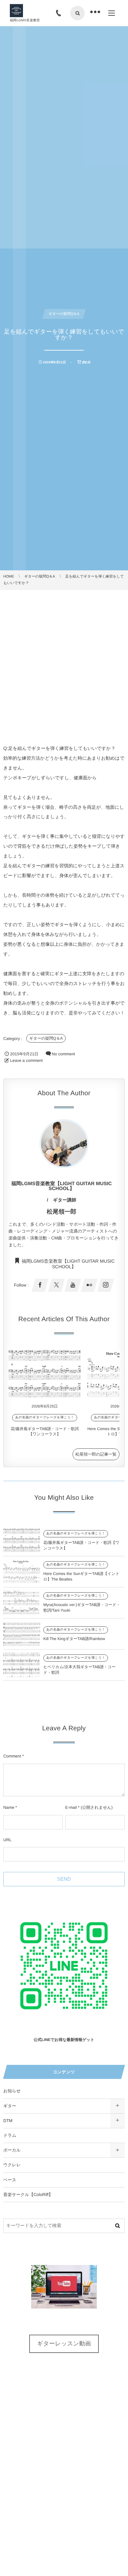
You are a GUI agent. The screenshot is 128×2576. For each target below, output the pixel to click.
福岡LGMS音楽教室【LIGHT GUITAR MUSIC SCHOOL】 (68, 1263)
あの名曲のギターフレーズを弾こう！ (44, 1418)
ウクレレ (12, 2165)
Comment (12, 1756)
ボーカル (12, 2150)
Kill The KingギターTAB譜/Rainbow (74, 1639)
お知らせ (12, 2091)
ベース (10, 2180)
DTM (8, 2121)
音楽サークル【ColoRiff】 (28, 2195)
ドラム (10, 2135)
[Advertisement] (64, 657)
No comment (64, 1054)
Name (9, 1807)
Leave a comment (26, 1061)
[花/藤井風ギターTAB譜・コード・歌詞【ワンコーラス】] (45, 1374)
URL (7, 1840)
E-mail (71, 1807)
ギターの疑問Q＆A (46, 1038)
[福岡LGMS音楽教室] (16, 11)
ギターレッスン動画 (64, 2343)
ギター (10, 2106)
